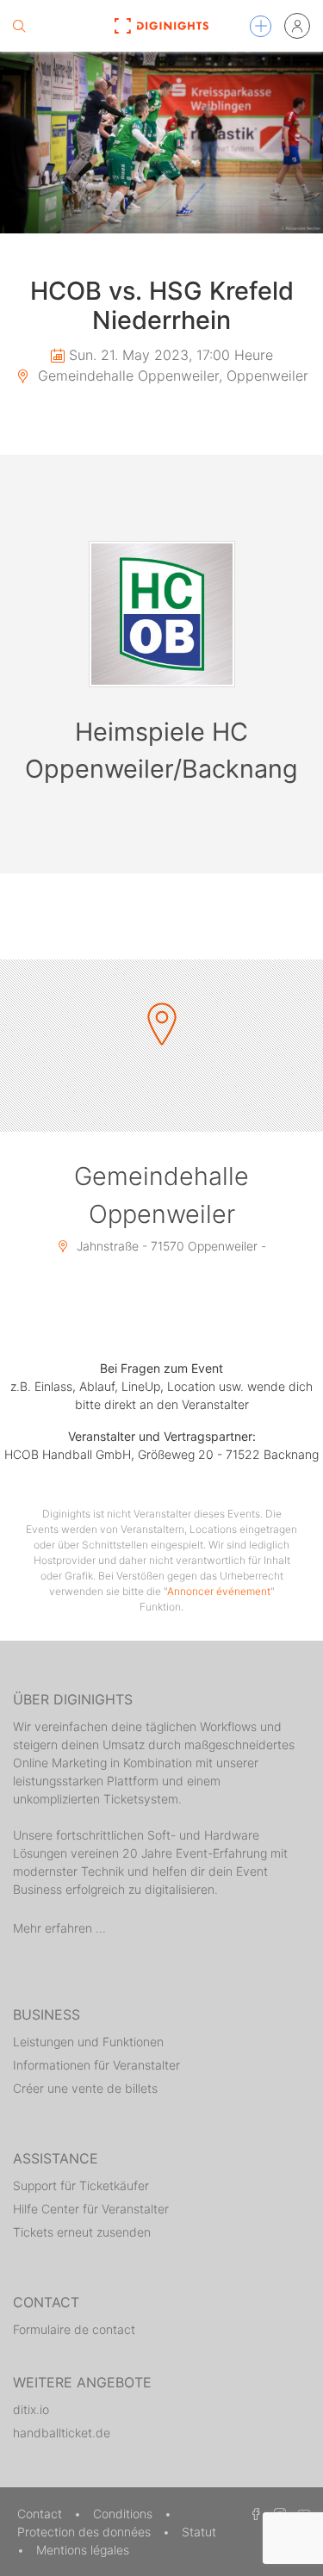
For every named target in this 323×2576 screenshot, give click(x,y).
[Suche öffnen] (19, 26)
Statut (199, 2532)
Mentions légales (83, 2550)
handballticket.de (62, 2433)
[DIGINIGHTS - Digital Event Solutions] (161, 26)
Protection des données (86, 2532)
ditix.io (31, 2409)
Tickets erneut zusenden (82, 2232)
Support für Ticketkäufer (81, 2185)
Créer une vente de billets (85, 2088)
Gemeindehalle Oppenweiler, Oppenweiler (171, 376)
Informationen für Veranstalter (96, 2065)
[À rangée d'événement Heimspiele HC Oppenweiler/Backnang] (162, 614)
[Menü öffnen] (261, 26)
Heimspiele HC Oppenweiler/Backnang (161, 750)
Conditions (124, 2514)
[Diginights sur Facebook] (253, 2514)
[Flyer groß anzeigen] (161, 143)
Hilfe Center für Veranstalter (91, 2209)
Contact (41, 2514)
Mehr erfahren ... (59, 1928)
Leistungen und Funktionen (88, 2042)
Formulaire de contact (74, 2329)
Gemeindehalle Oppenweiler (161, 1195)
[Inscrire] (297, 26)
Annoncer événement (219, 1591)
